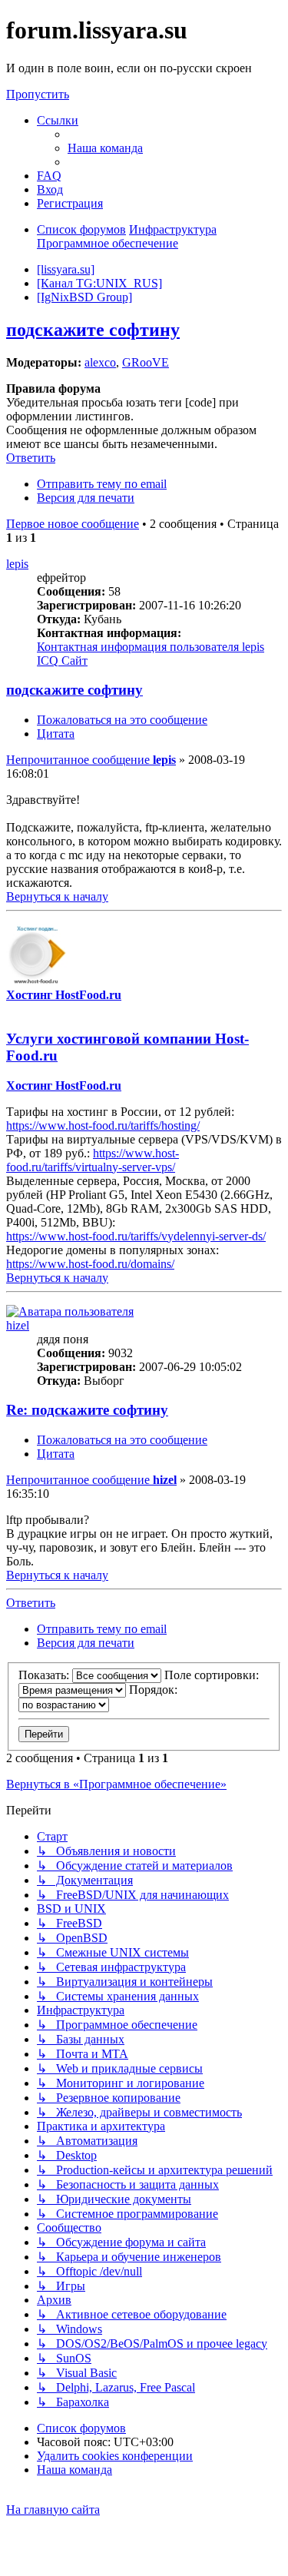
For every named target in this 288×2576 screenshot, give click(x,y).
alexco (100, 362)
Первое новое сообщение (73, 524)
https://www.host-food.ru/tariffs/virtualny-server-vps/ (93, 1160)
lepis (17, 564)
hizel (18, 1325)
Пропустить (38, 94)
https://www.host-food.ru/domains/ (90, 1264)
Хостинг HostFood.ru (64, 995)
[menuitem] (105, 148)
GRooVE (146, 362)
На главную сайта (53, 2510)
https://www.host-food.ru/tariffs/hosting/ (103, 1125)
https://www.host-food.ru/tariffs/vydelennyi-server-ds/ (136, 1236)
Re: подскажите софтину (87, 1410)
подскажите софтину (93, 330)
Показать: (45, 1675)
